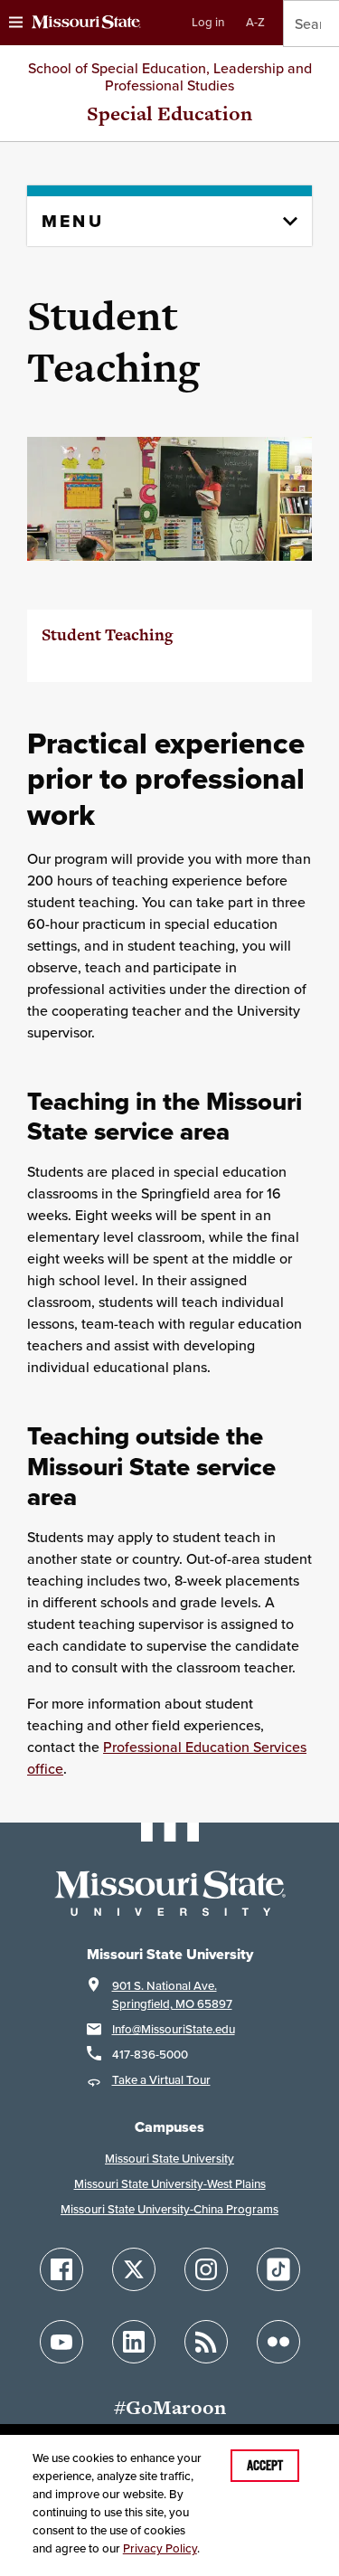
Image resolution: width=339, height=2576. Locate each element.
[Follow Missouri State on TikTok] (278, 2269)
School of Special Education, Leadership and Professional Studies (170, 76)
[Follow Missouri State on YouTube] (61, 2342)
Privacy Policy (160, 2548)
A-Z (255, 22)
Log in (208, 22)
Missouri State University (169, 2159)
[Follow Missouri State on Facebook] (61, 2269)
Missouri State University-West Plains (170, 2184)
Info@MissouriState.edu (174, 2029)
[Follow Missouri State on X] (134, 2269)
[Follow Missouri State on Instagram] (206, 2269)
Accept (265, 2466)
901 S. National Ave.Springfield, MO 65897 (172, 1995)
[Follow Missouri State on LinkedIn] (134, 2342)
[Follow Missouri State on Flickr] (278, 2342)
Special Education (169, 114)
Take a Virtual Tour (161, 2080)
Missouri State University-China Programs (169, 2209)
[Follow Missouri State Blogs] (206, 2342)
